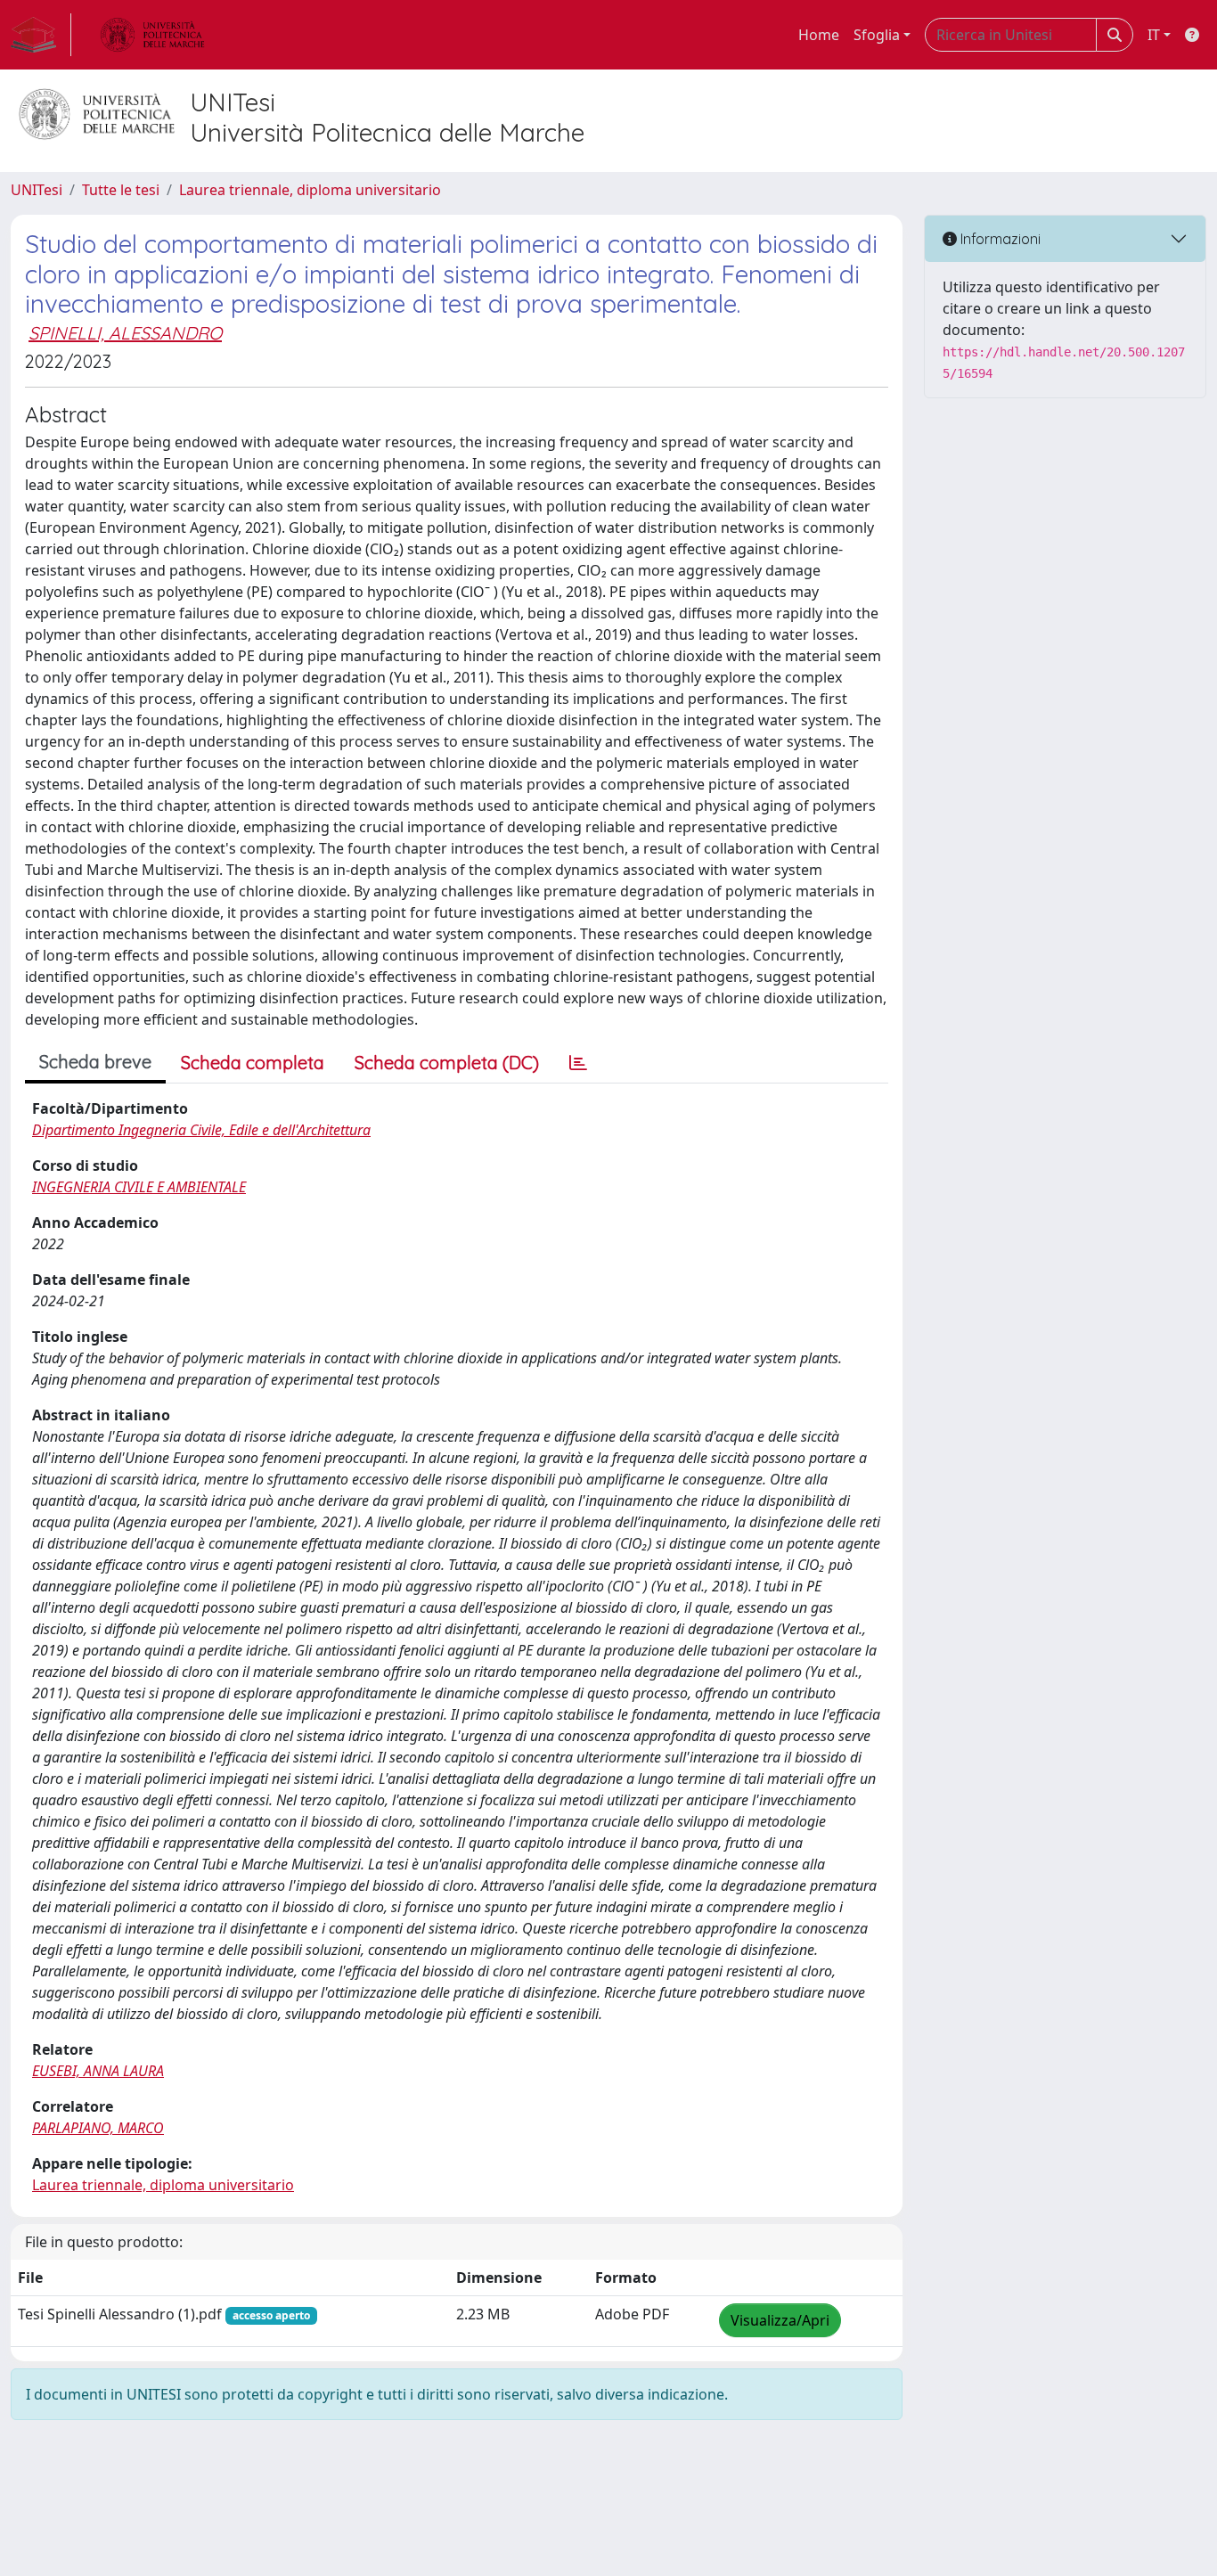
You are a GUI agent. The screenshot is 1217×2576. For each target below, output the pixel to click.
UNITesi (37, 190)
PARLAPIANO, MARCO (98, 2128)
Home (819, 35)
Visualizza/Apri (780, 2320)
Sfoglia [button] (877, 35)
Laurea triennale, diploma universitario (310, 190)
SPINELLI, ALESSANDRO (125, 333)
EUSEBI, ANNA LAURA (98, 2071)
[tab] (578, 1063)
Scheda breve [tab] (95, 1062)
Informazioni (999, 239)
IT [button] (1154, 35)
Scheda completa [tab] (253, 1063)
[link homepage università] (152, 35)
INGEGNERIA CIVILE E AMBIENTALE (139, 1187)
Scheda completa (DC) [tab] (447, 1063)
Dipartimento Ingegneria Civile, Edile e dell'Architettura (201, 1130)
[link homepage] (41, 35)
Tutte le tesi (121, 190)
